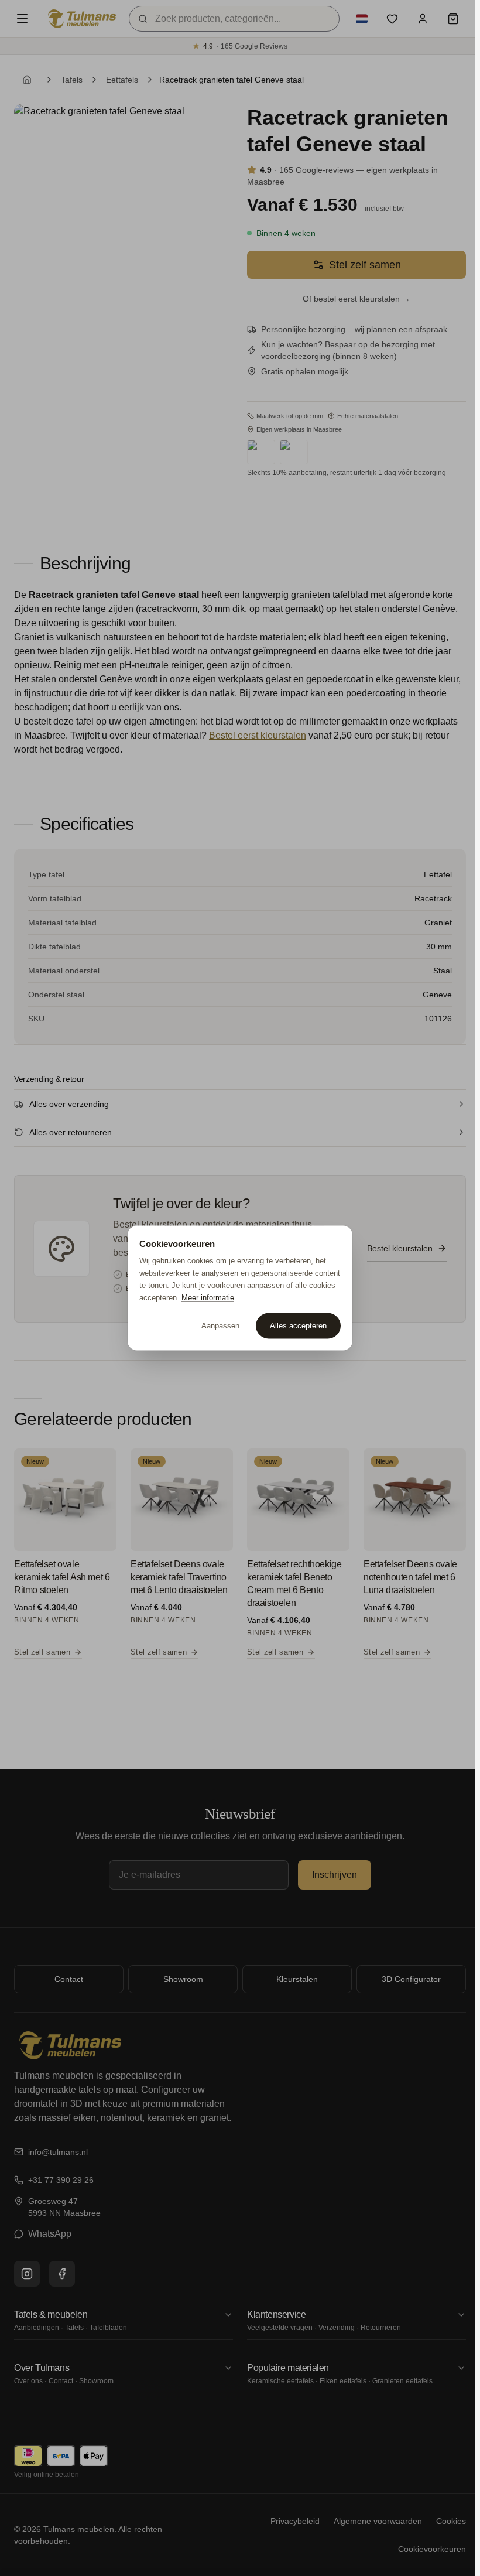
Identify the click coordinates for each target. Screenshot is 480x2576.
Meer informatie (208, 1297)
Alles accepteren (298, 1326)
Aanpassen (220, 1326)
